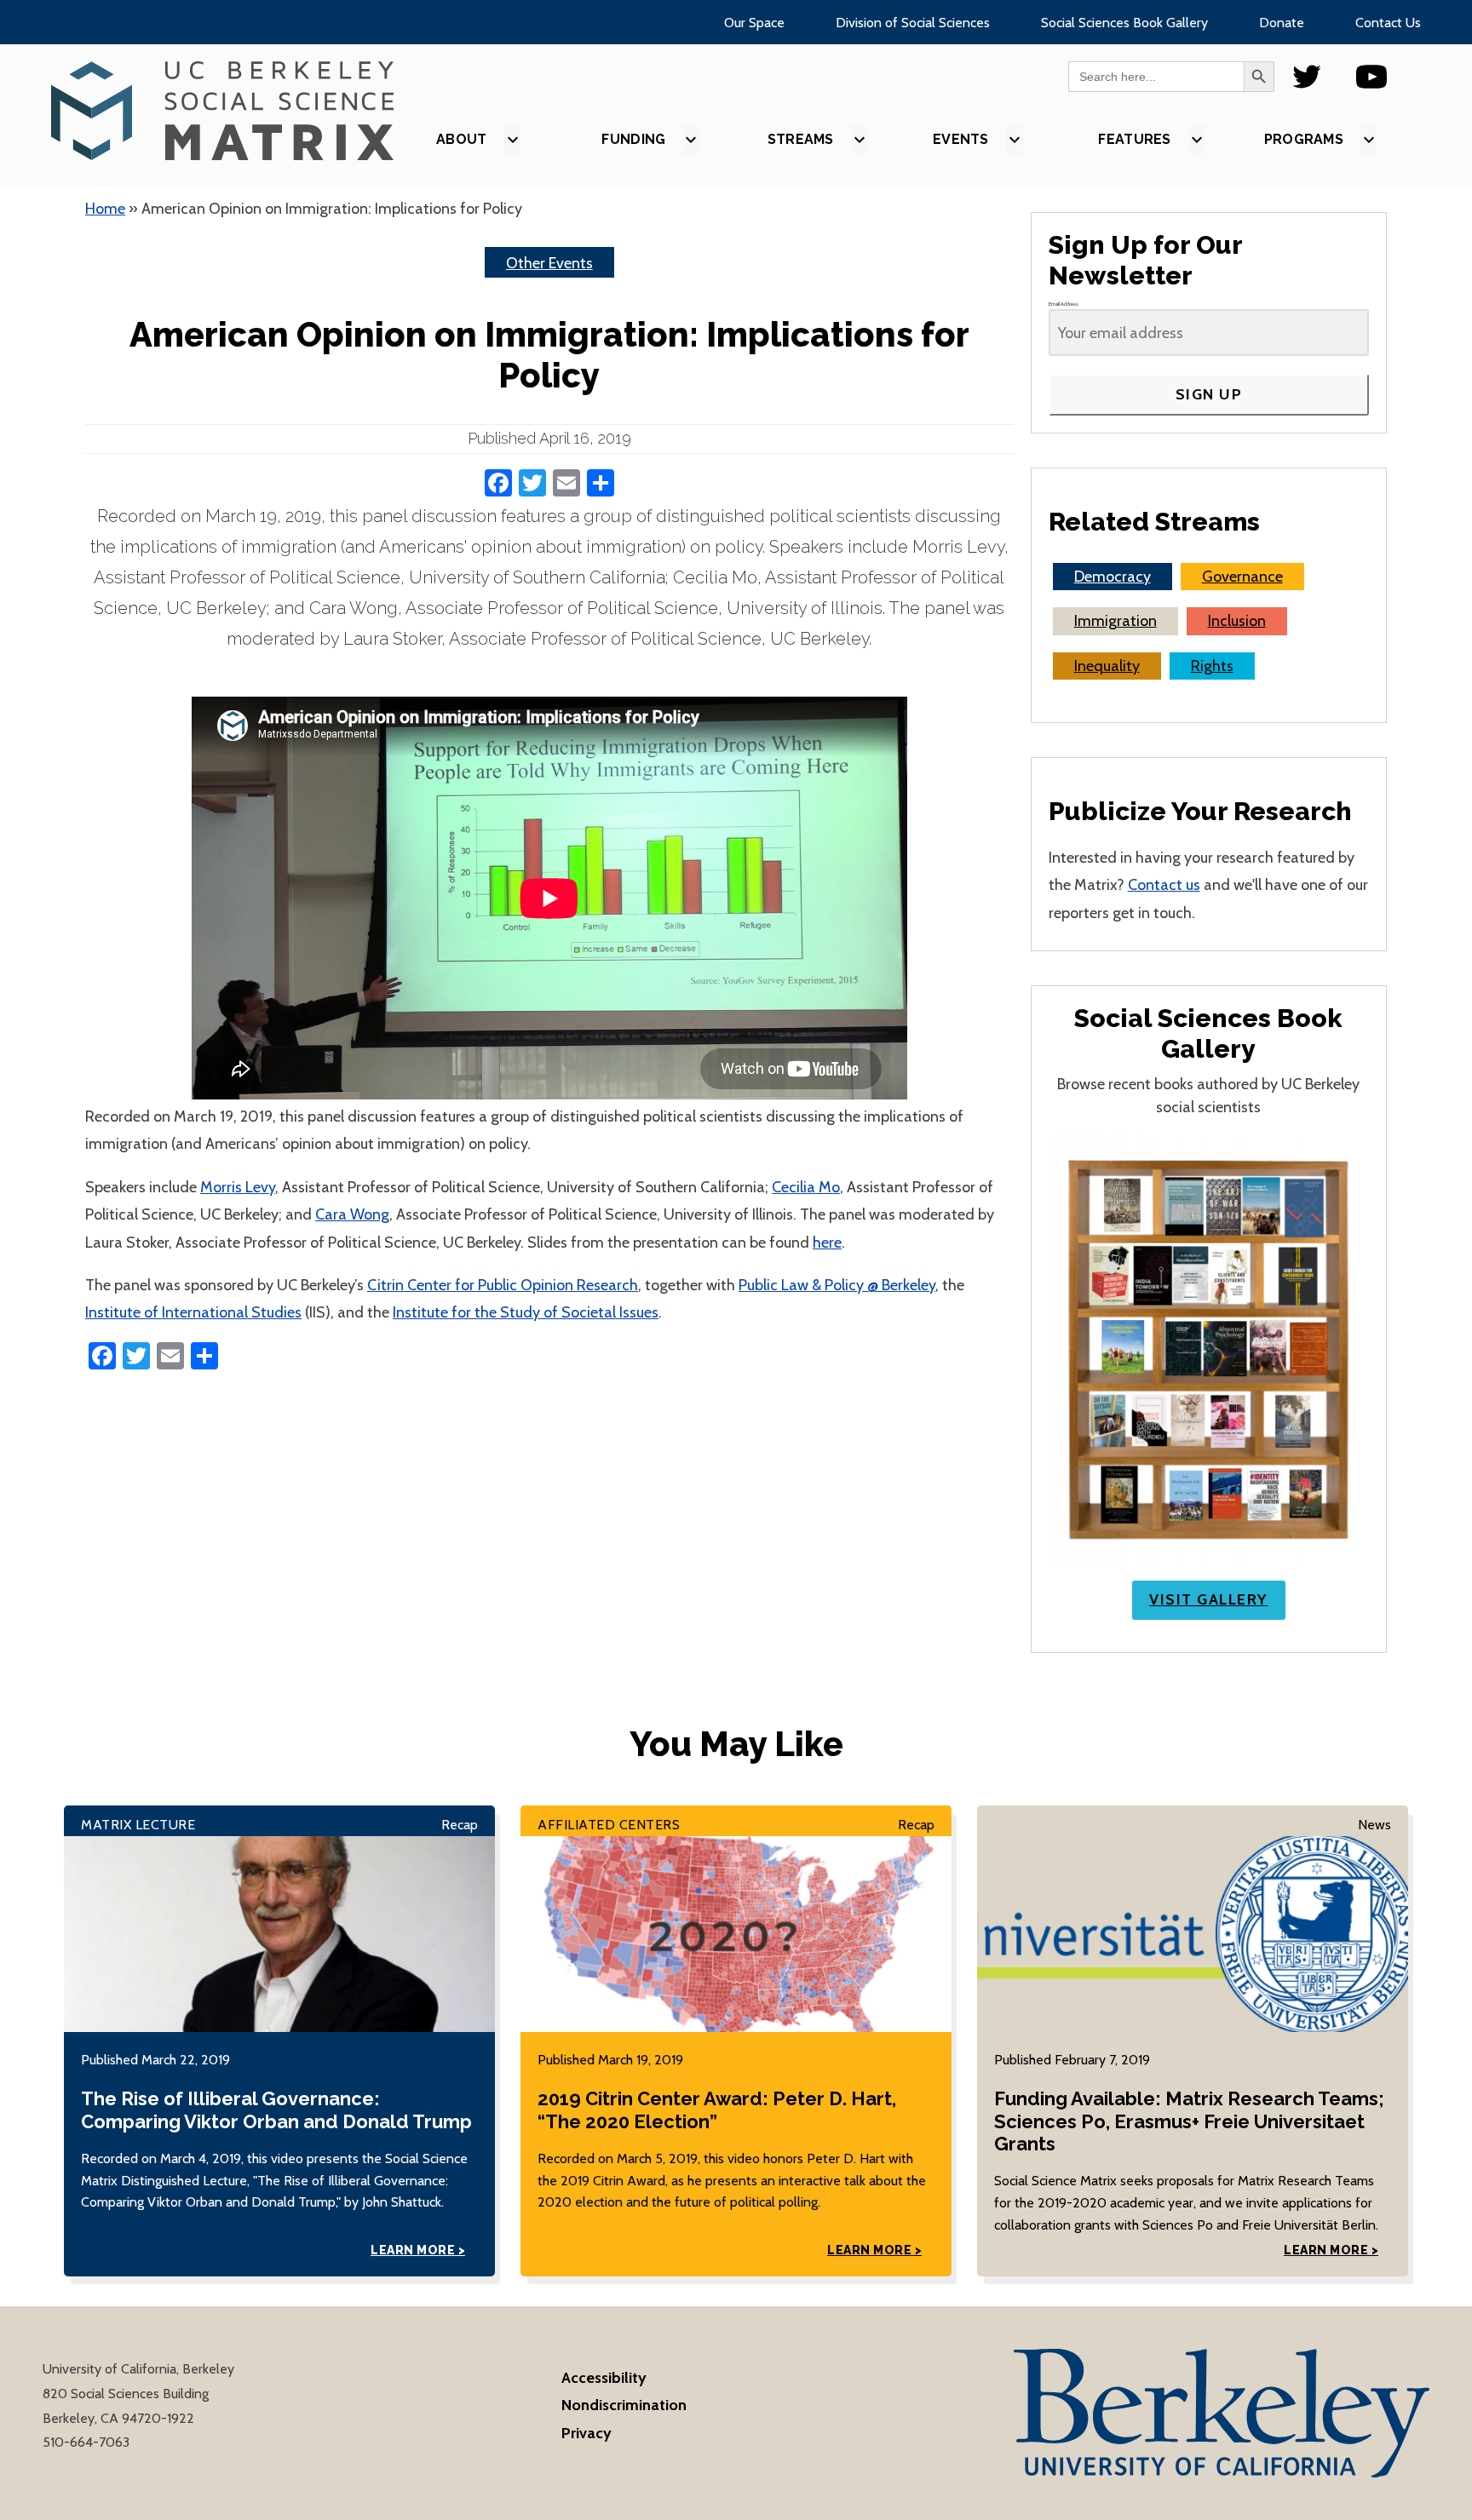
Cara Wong (352, 1214)
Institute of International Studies (193, 1312)
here (827, 1243)
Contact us (1164, 885)
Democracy (1113, 577)
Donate (1282, 23)
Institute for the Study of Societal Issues (526, 1312)
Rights (1212, 666)
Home (105, 209)
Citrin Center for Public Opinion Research (503, 1285)
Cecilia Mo (806, 1187)
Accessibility (604, 2378)
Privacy (586, 2433)
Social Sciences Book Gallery (1124, 23)
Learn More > (418, 2250)
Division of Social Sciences (913, 23)
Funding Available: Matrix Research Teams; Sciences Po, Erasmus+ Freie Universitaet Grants (1189, 2121)
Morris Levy (238, 1187)
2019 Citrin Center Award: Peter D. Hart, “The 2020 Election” (717, 2110)
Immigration (1115, 621)
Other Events (549, 263)
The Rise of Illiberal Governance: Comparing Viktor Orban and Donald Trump (276, 2110)
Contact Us (1388, 23)
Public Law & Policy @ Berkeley (837, 1285)
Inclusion (1237, 621)
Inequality (1107, 666)
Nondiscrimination (624, 2405)
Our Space (754, 23)
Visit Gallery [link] (1209, 1599)
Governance (1242, 577)
